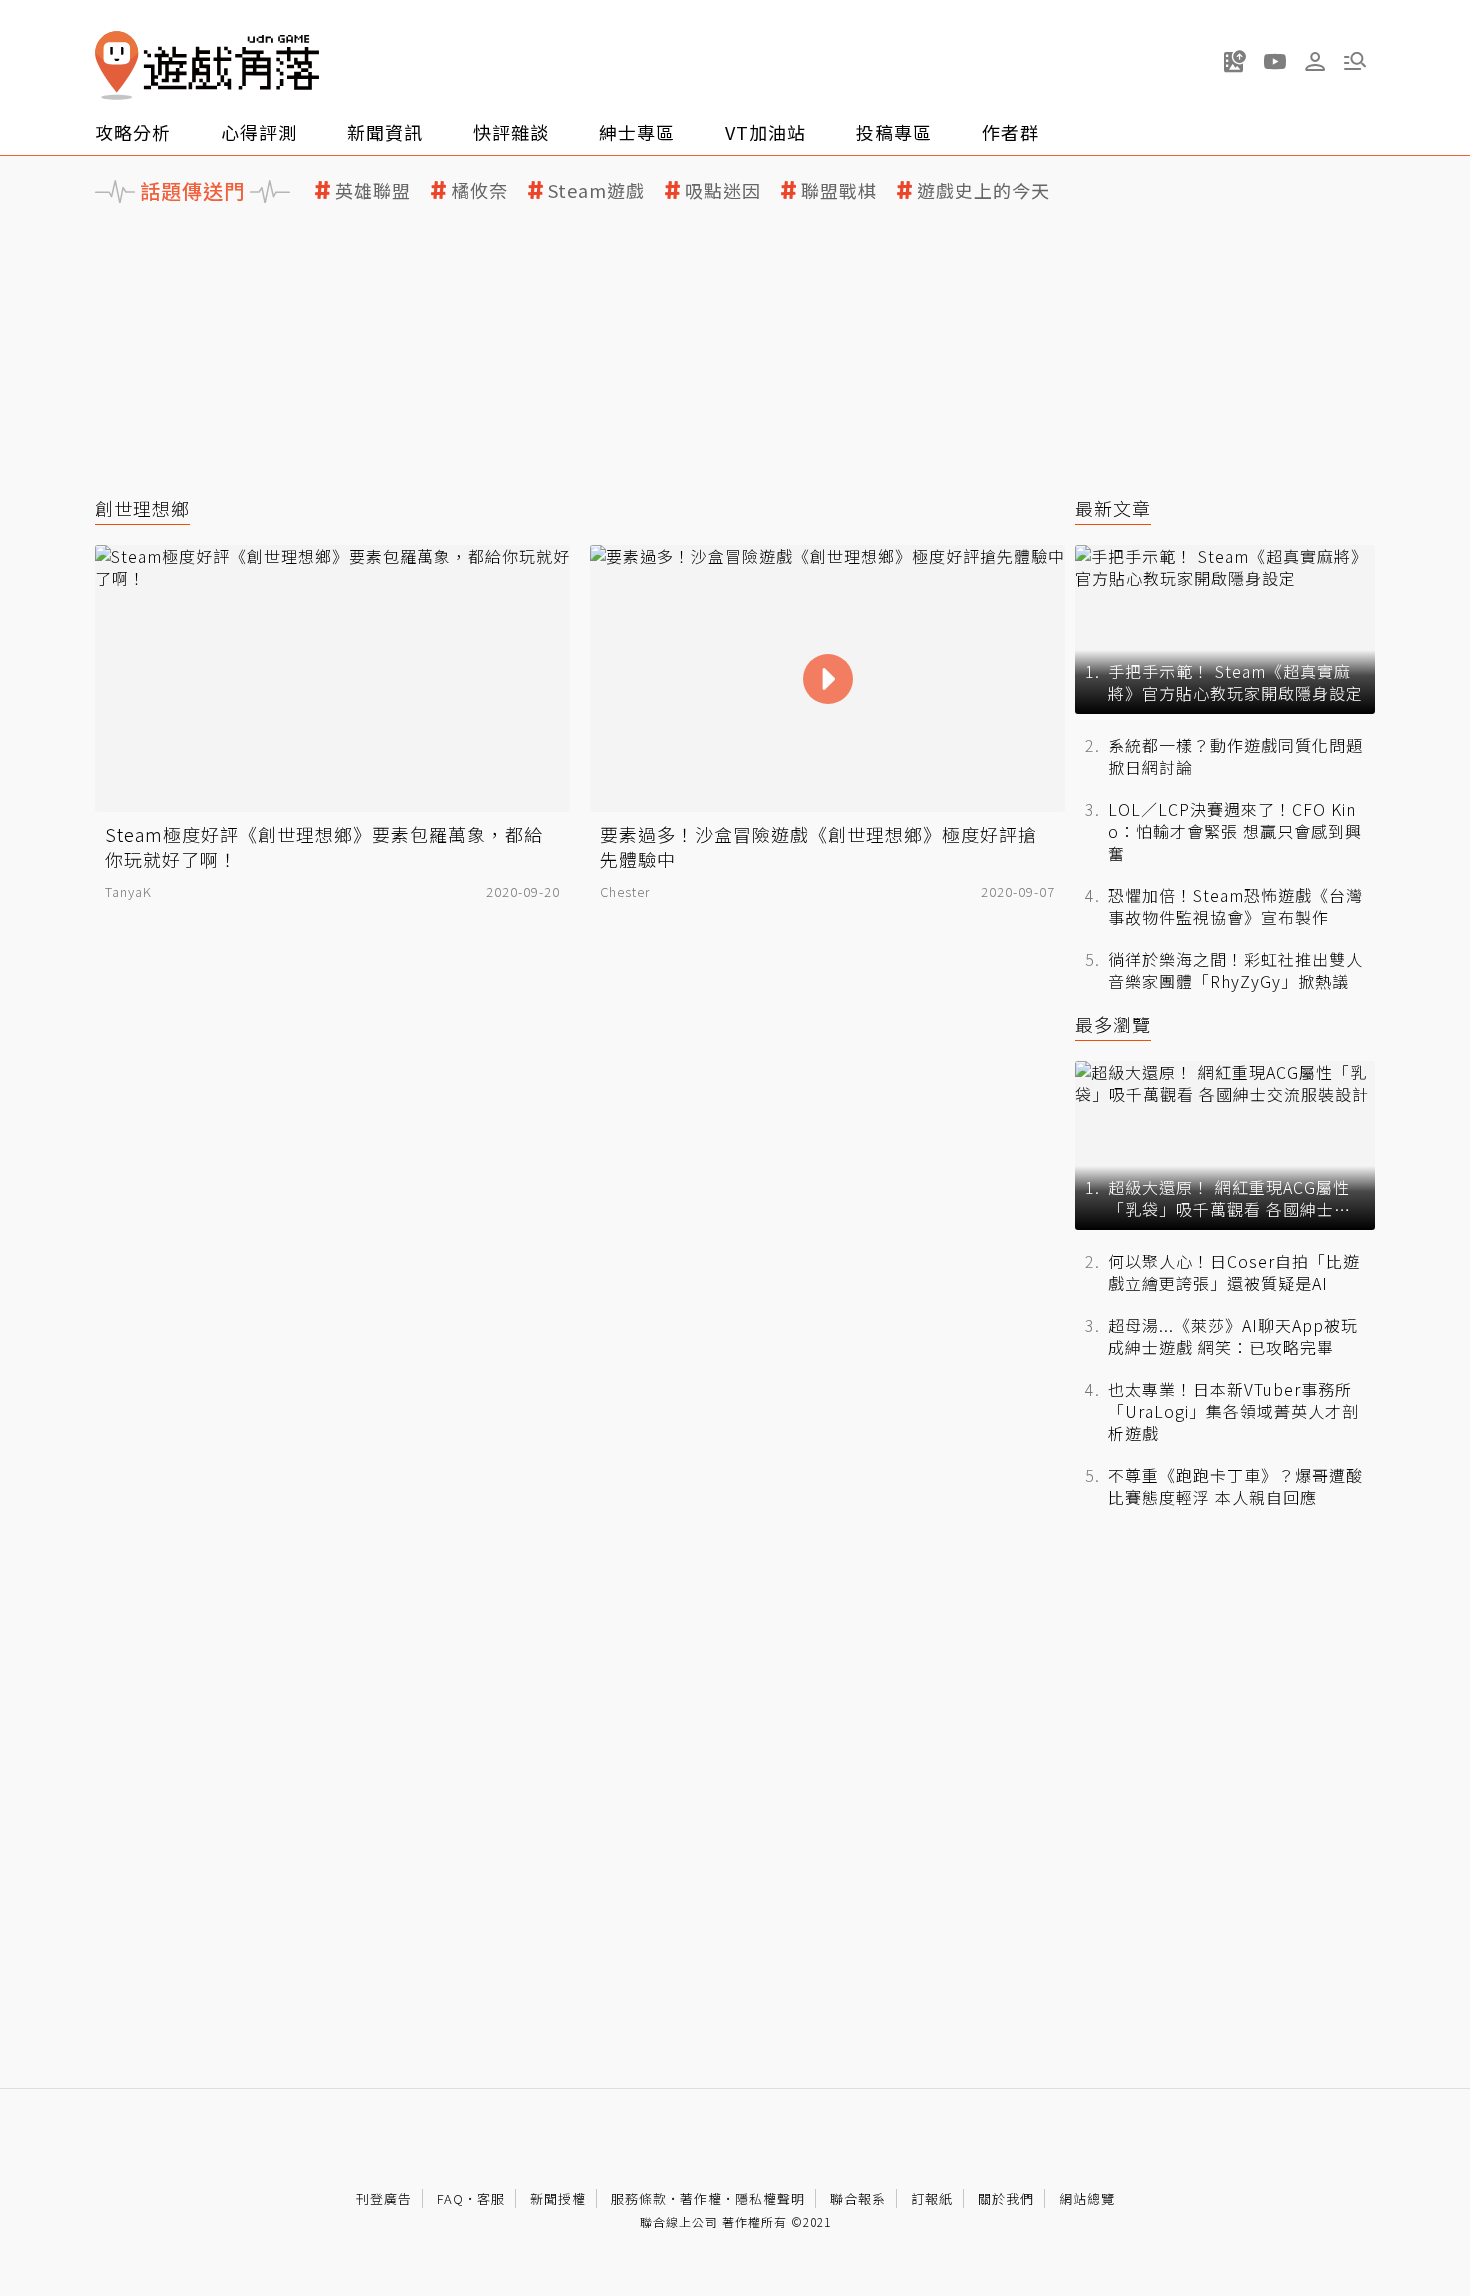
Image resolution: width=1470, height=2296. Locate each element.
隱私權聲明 (770, 2198)
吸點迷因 (723, 190)
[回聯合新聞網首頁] (117, 65)
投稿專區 (894, 132)
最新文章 (1113, 508)
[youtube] (1275, 61)
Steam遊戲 (596, 190)
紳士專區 (637, 132)
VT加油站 (765, 132)
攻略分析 (133, 132)
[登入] (1315, 62)
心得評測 (259, 132)
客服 (491, 2198)
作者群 (1010, 132)
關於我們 (1006, 2198)
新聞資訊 (385, 132)
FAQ (450, 2198)
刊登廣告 (384, 2198)
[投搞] (1235, 61)
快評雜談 (511, 132)
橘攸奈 (479, 190)
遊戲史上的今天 (983, 190)
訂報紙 (932, 2198)
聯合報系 (858, 2198)
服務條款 (639, 2198)
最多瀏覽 (1113, 1024)
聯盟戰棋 (839, 190)
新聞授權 (558, 2198)
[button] (1355, 61)
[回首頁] (207, 65)
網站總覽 (1087, 2198)
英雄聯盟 (373, 190)
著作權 (701, 2198)
